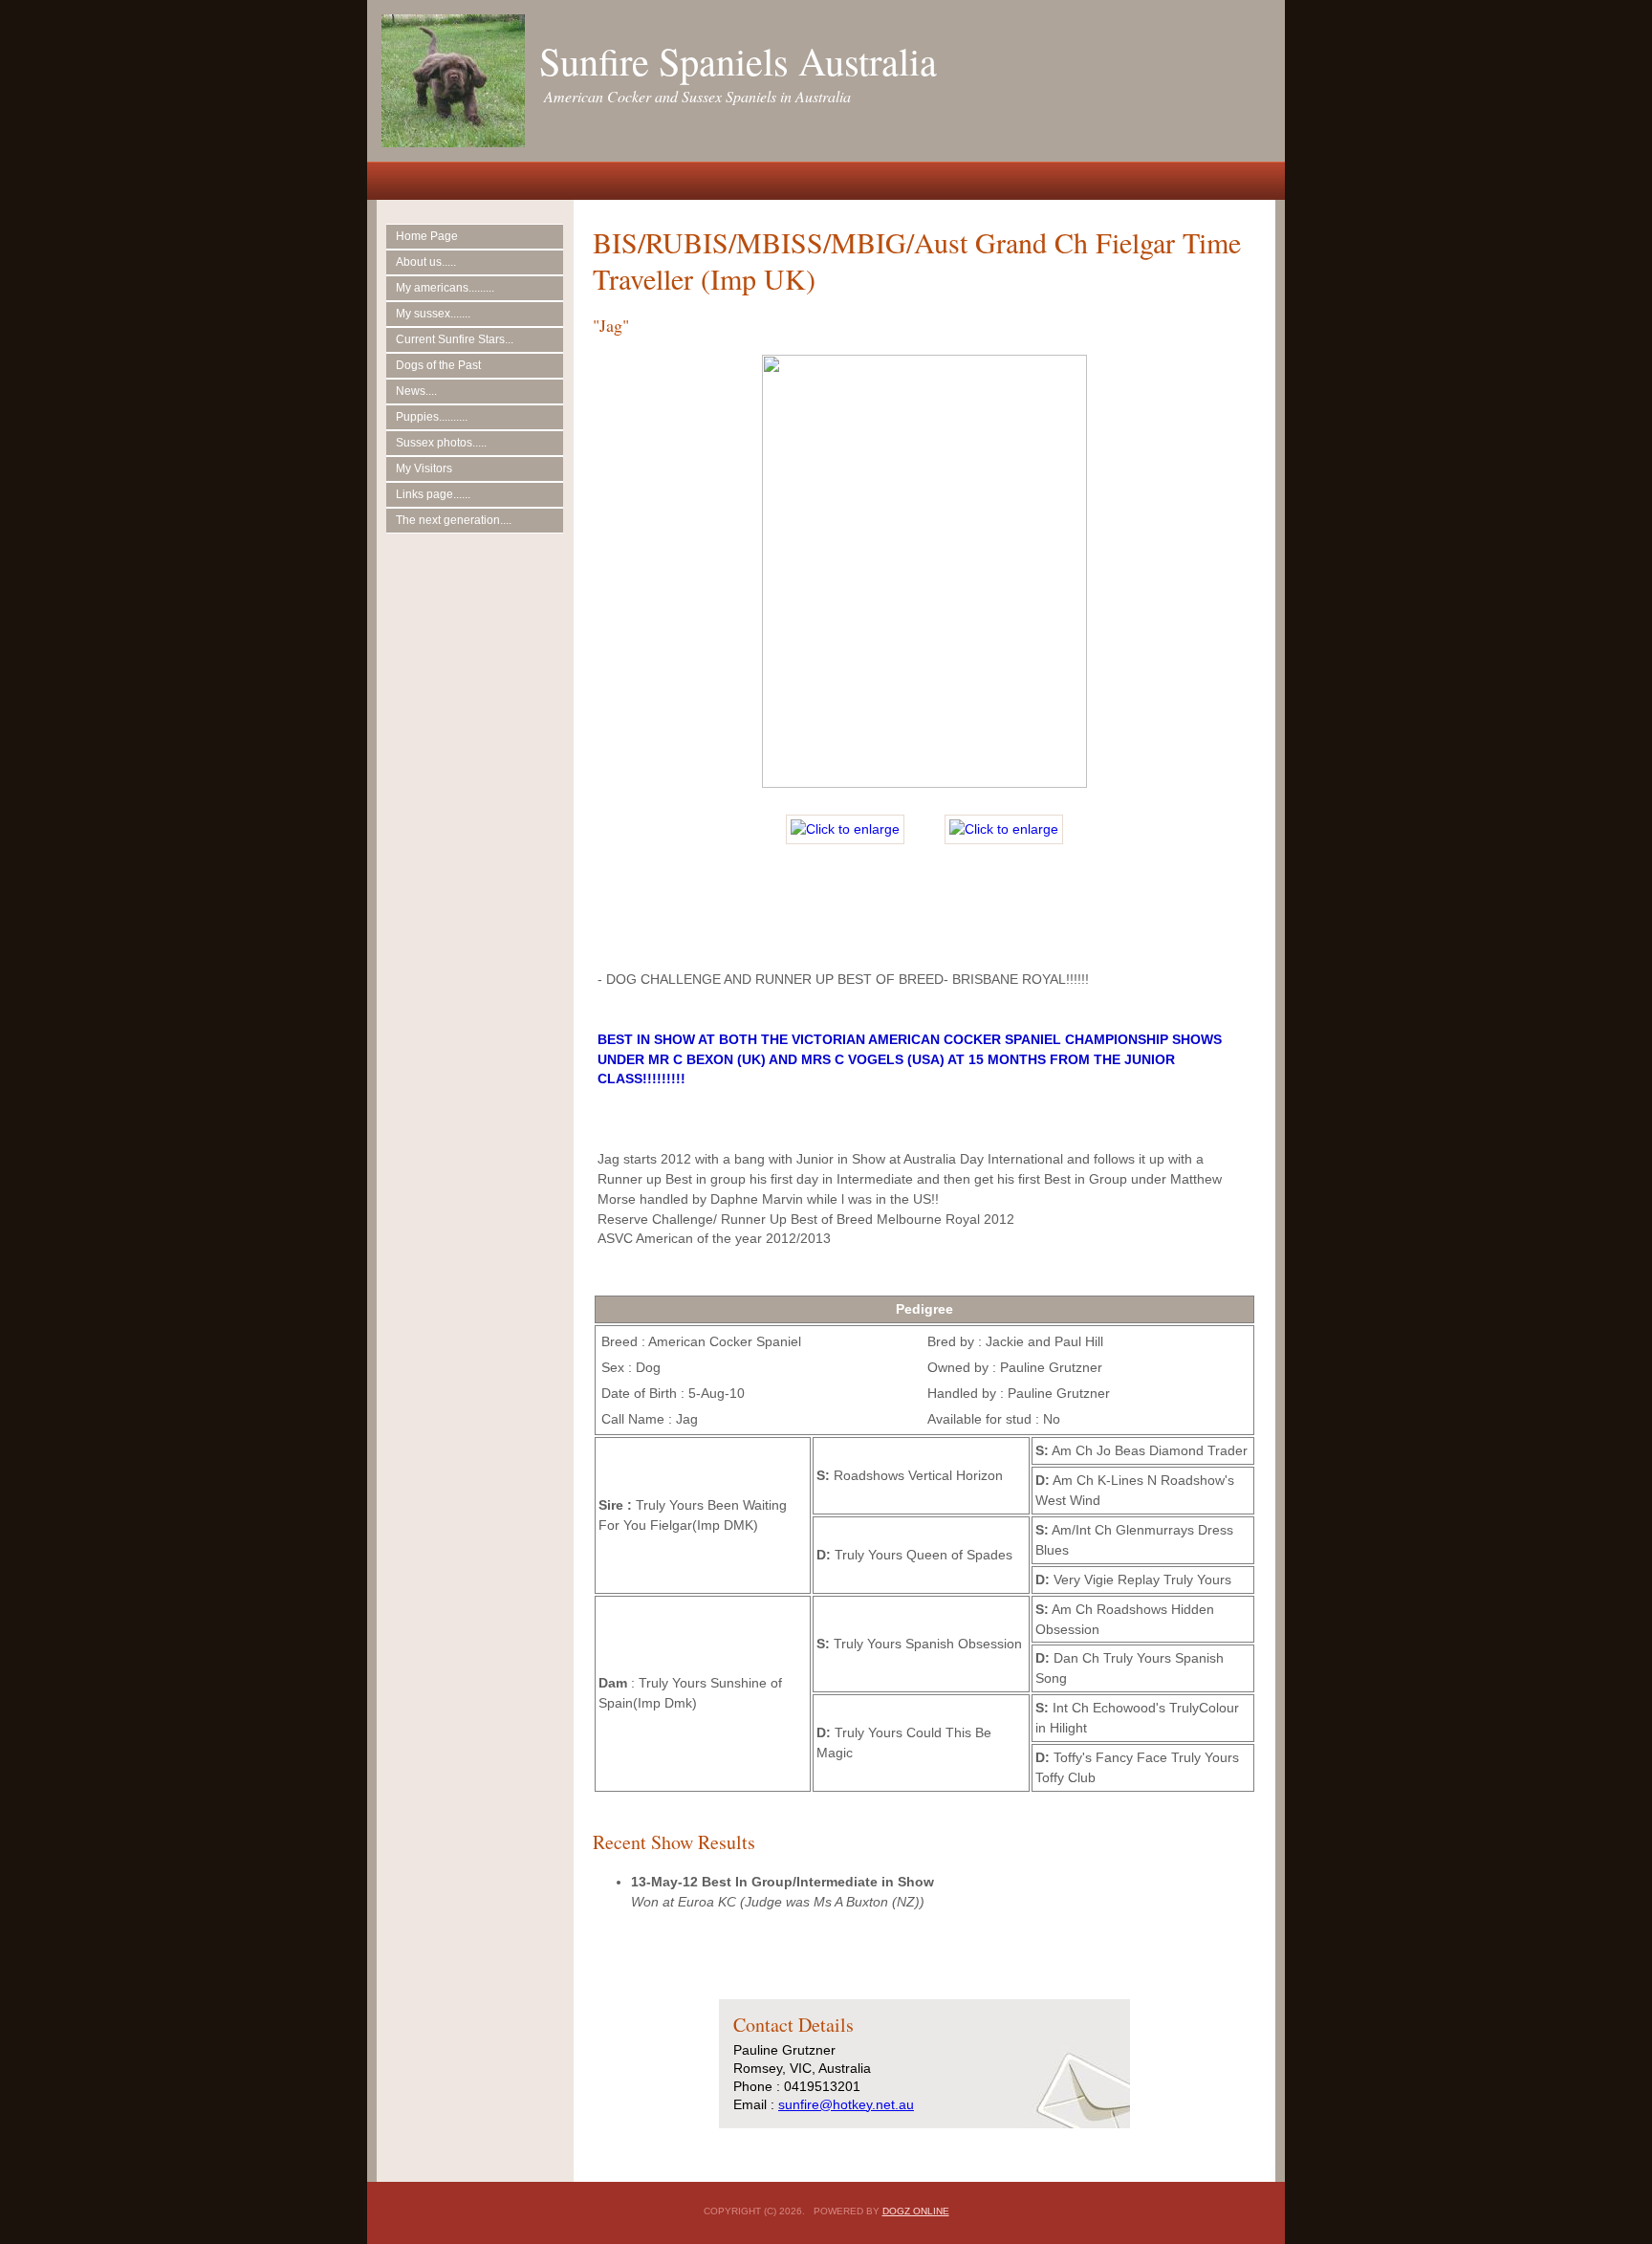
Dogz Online (916, 2211)
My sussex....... (433, 314)
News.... (416, 391)
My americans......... (445, 288)
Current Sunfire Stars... (455, 339)
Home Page (427, 236)
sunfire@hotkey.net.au (846, 2104)
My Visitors (424, 468)
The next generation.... (454, 520)
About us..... (426, 262)
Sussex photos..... (441, 443)
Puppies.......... (432, 417)
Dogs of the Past (438, 365)
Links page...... (433, 494)
